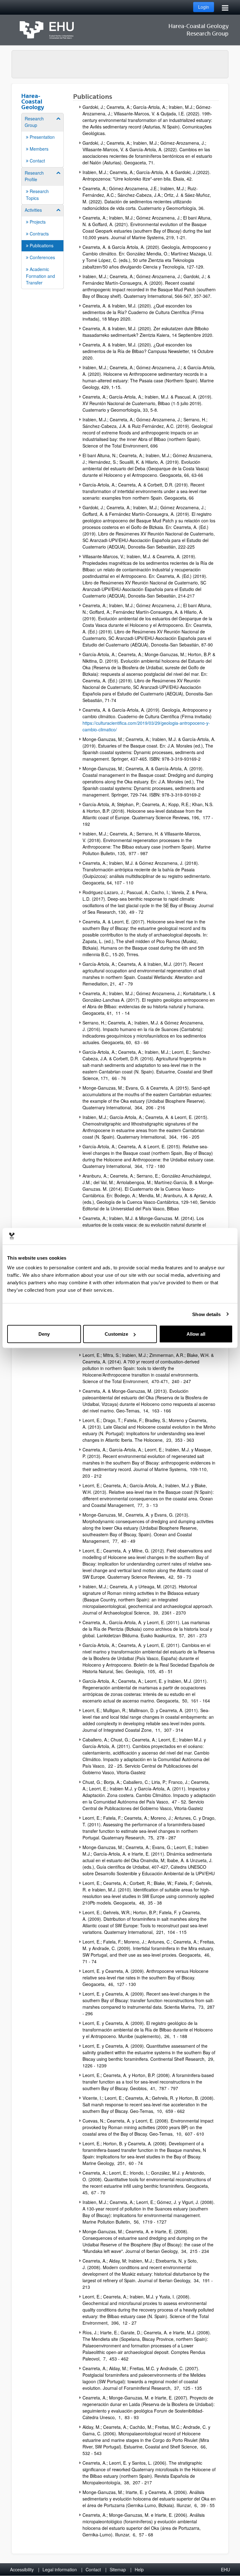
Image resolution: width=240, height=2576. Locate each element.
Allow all (196, 1334)
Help (139, 2569)
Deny (44, 1334)
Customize (116, 1334)
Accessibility (22, 2569)
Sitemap (118, 2569)
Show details (206, 1314)
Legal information (60, 2569)
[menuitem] (42, 140)
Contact (93, 2569)
